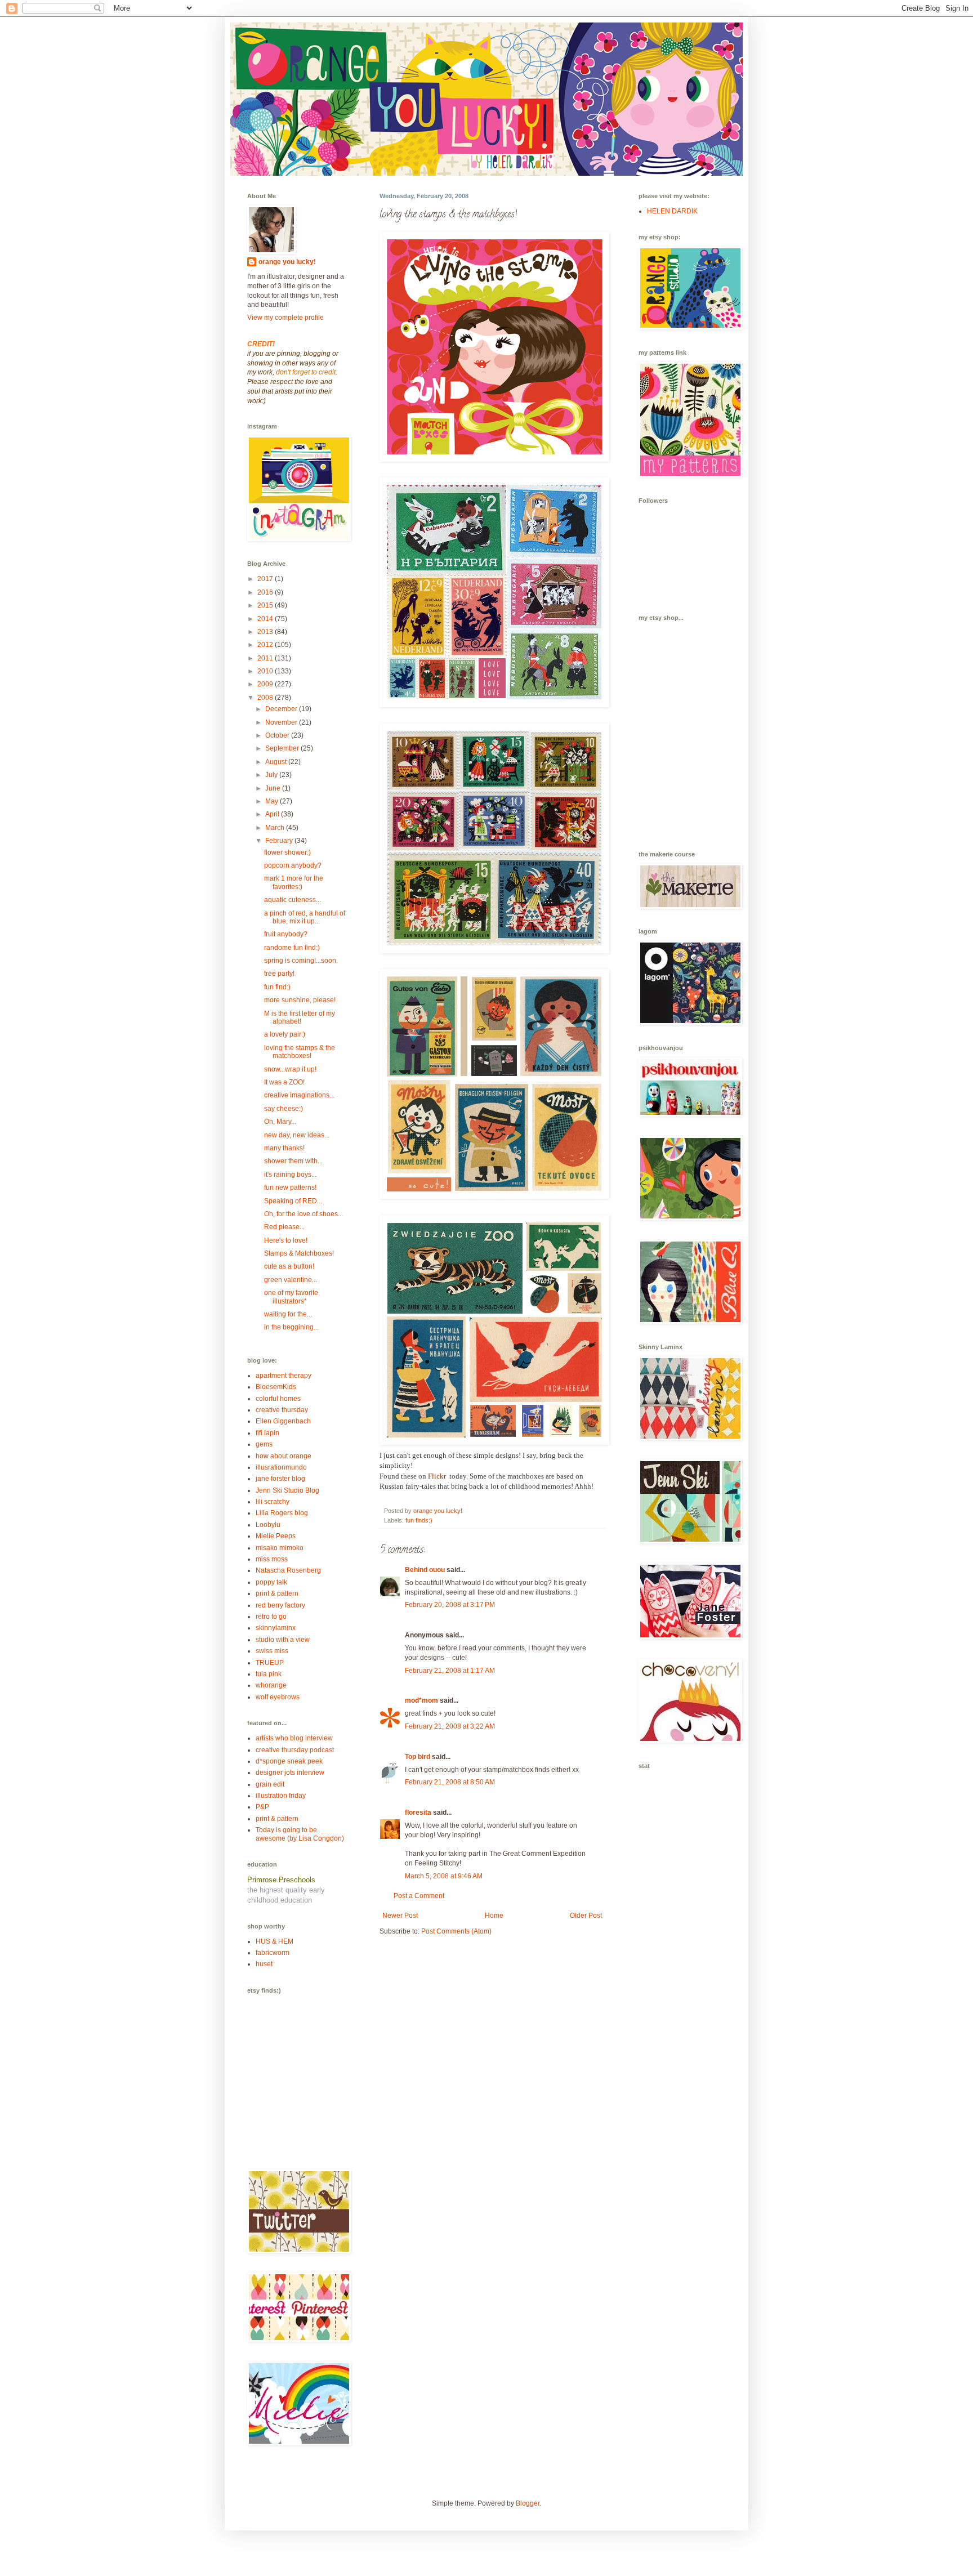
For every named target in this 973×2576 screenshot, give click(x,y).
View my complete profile (285, 318)
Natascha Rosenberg (288, 1570)
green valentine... (291, 1280)
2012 (266, 645)
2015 (266, 605)
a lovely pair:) (285, 1034)
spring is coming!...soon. (301, 961)
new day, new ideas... (297, 1135)
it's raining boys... (290, 1175)
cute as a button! (289, 1266)
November (282, 722)
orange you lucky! (287, 262)
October (278, 735)
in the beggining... (291, 1327)
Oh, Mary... (280, 1122)
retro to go (271, 1617)
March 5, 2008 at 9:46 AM (444, 1876)
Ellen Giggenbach (283, 1421)
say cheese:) (284, 1109)
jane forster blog (280, 1479)
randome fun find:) (292, 948)
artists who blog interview (294, 1738)
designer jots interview (290, 1773)
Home (494, 1916)
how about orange (284, 1456)
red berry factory (280, 1605)
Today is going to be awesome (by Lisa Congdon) (300, 1834)
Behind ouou (425, 1570)
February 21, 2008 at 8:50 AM (450, 1782)
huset (264, 1964)
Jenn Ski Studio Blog (287, 1490)
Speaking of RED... (293, 1201)
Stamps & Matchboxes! (299, 1253)
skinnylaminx (276, 1628)
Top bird (418, 1757)
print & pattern (277, 1593)
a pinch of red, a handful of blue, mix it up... (305, 917)
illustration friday (281, 1796)
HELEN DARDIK (672, 211)
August (277, 762)
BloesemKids (276, 1387)
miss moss (272, 1559)
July (272, 775)
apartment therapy (284, 1376)
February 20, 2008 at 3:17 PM (450, 1605)
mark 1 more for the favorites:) (294, 882)
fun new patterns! (290, 1187)
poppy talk (271, 1582)
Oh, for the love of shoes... (303, 1214)
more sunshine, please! (300, 1000)
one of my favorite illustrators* (291, 1297)
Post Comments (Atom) (456, 1931)
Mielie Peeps (276, 1536)
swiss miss (272, 1651)
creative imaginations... (299, 1095)
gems (264, 1444)
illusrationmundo (281, 1467)
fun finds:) (419, 1520)
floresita (418, 1812)
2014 (266, 619)
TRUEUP (270, 1663)
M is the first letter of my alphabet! (300, 1017)
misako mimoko (280, 1548)
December (282, 709)
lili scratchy (273, 1502)
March (276, 828)
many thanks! (284, 1148)
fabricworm (273, 1953)
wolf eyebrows (278, 1697)
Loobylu (268, 1525)
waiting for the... (288, 1314)
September (283, 748)
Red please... (284, 1227)
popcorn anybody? (293, 865)
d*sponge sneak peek (289, 1761)
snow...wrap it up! (290, 1069)
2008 (266, 698)
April (273, 814)
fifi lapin (267, 1433)
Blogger (528, 2503)
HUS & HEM (275, 1941)
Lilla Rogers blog (282, 1513)
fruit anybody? (286, 934)
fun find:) (277, 987)
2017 (266, 579)
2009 (266, 684)
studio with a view (283, 1640)
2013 (266, 632)
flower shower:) (287, 852)
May (273, 801)
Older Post (586, 1916)
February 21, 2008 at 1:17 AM (450, 1671)
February (280, 841)
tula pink (269, 1674)
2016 (266, 592)
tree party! (279, 974)
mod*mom (421, 1700)
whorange (271, 1685)
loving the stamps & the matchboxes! (300, 1052)
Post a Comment (419, 1896)
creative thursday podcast (295, 1750)
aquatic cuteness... (293, 900)
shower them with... (293, 1161)
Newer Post (400, 1916)
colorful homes (278, 1399)
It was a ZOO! (284, 1082)
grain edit (270, 1784)
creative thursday (282, 1410)
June (274, 788)
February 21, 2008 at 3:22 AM (450, 1726)
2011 (266, 658)
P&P (262, 1807)
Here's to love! (286, 1240)
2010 (266, 671)
